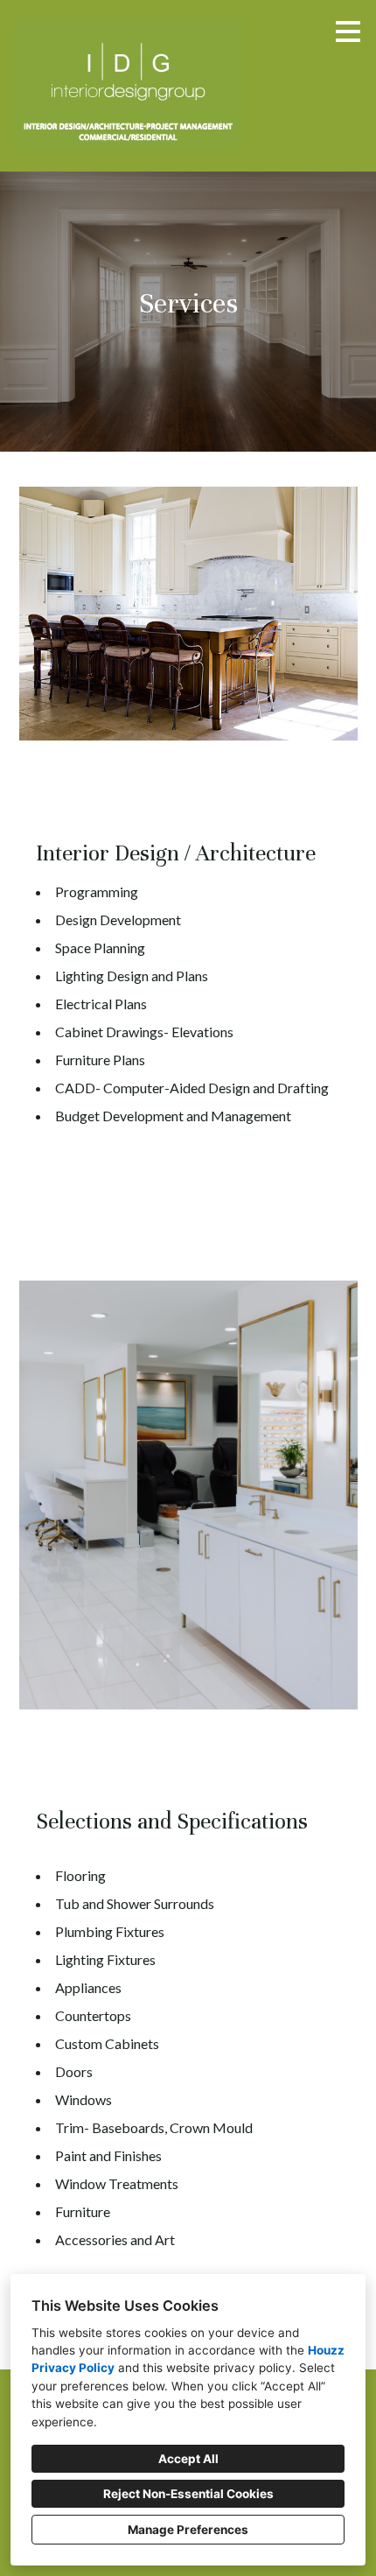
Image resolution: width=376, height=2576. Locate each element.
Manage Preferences (188, 2530)
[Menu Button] (348, 32)
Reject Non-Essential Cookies (188, 2494)
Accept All (188, 2459)
